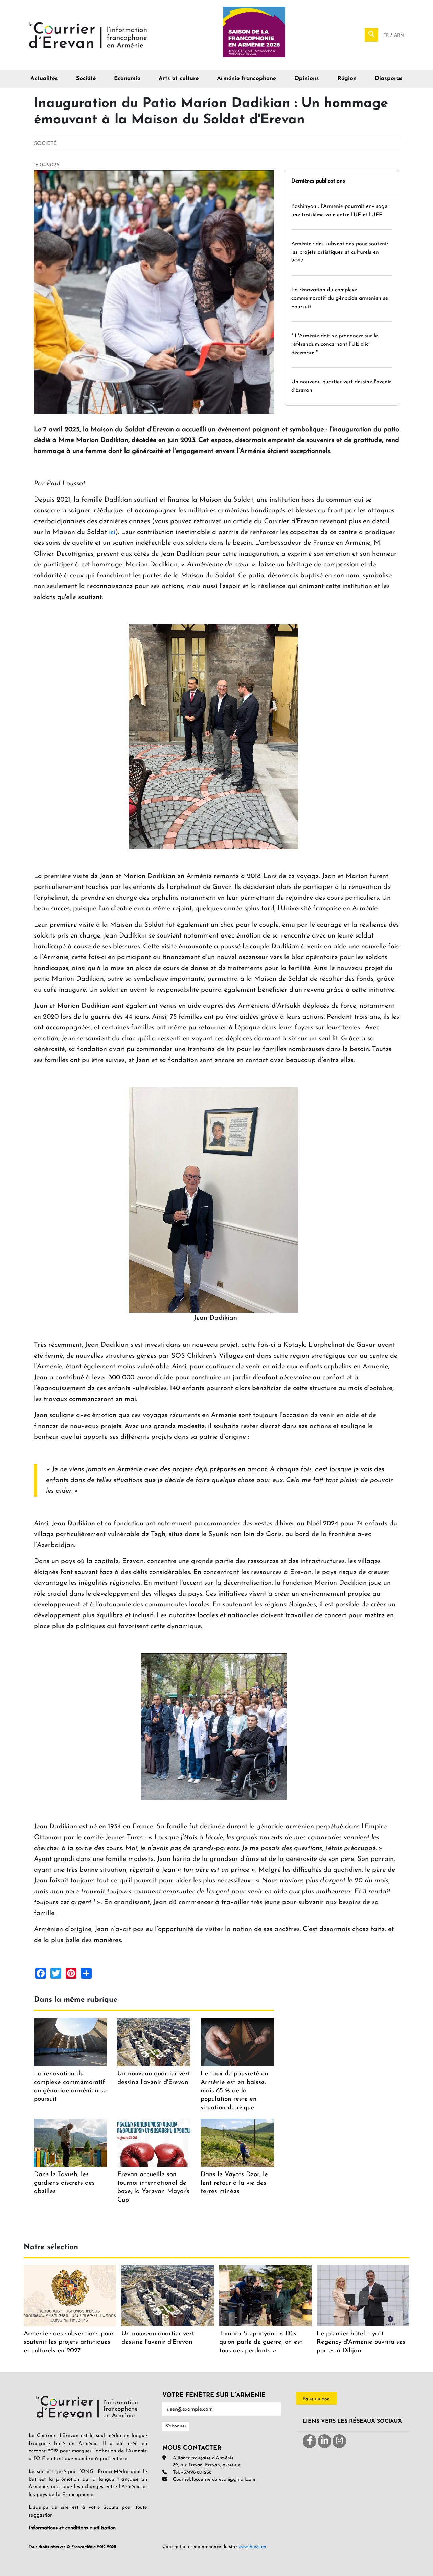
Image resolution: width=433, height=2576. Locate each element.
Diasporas (389, 79)
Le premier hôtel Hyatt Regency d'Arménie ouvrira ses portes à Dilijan (361, 2342)
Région (347, 79)
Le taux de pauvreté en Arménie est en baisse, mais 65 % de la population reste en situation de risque (234, 2091)
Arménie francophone (246, 79)
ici (112, 532)
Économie (127, 79)
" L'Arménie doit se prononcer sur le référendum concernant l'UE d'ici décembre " (335, 344)
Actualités (44, 79)
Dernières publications (318, 181)
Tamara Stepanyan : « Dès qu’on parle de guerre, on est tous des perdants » (261, 2342)
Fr (387, 35)
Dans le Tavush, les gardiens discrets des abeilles (64, 2183)
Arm (399, 35)
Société (86, 79)
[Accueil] (88, 34)
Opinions (307, 79)
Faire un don (316, 2399)
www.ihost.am (252, 2547)
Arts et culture (179, 79)
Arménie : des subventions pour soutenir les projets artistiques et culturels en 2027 (340, 252)
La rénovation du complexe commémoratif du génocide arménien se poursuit (340, 298)
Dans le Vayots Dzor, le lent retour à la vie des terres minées (234, 2183)
